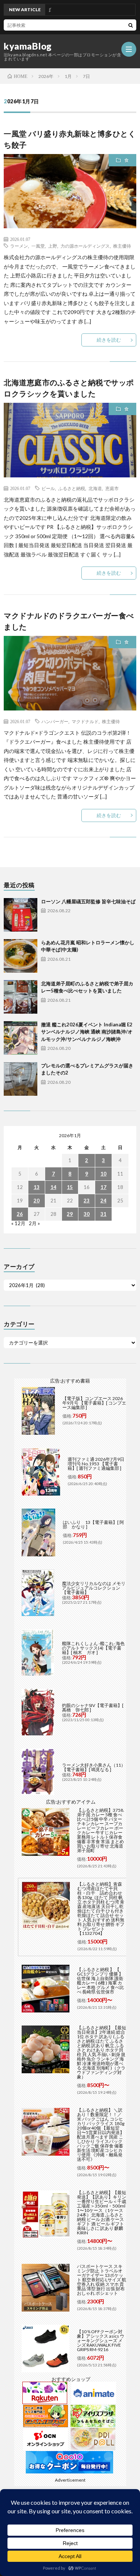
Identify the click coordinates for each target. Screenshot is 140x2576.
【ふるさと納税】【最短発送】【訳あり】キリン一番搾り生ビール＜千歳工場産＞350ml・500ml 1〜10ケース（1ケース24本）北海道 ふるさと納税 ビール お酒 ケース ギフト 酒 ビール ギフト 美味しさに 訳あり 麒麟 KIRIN (102, 2213)
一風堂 (38, 246)
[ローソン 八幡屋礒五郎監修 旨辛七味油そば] (21, 915)
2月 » (34, 1223)
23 (87, 1201)
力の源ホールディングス (85, 246)
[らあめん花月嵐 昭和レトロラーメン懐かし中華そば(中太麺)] (21, 956)
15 (70, 1187)
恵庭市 (112, 488)
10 (103, 1174)
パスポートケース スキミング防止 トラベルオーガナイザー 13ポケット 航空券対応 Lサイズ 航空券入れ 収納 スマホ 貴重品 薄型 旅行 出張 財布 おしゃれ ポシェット (102, 2280)
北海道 (95, 488)
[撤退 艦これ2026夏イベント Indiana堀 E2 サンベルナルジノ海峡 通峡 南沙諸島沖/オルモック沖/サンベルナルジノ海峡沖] (21, 1038)
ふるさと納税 (72, 488)
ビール (48, 488)
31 (103, 1214)
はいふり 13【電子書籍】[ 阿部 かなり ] (93, 1524)
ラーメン (19, 246)
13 (37, 1187)
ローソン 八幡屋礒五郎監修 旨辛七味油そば (88, 901)
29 (70, 1214)
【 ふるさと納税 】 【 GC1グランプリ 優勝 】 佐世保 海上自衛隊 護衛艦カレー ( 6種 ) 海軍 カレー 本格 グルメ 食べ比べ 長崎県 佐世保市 (100, 1981)
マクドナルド (85, 721)
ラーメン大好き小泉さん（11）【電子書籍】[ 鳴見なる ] (94, 1767)
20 (37, 1201)
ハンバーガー (55, 721)
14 (53, 1187)
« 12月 (18, 1223)
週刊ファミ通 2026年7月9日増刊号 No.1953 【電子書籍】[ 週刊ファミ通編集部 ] (96, 1464)
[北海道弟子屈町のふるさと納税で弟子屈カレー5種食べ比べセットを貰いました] (21, 997)
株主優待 (122, 246)
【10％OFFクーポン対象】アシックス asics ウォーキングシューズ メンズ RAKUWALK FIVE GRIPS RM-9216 (101, 2340)
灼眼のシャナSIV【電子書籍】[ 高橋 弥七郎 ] (93, 1708)
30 (87, 1214)
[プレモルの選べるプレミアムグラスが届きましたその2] (21, 1079)
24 (103, 1201)
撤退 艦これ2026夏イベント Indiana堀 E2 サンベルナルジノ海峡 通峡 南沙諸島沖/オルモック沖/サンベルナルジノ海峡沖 (87, 1032)
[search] (131, 25)
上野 (53, 246)
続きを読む (109, 340)
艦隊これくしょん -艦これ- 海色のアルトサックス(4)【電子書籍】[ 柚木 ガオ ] (93, 1648)
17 (103, 1187)
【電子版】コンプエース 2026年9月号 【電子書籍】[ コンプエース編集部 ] (94, 1403)
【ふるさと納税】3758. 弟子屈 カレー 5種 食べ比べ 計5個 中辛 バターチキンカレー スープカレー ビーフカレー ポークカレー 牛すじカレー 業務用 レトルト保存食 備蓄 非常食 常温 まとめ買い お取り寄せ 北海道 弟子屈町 (101, 1830)
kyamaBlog (28, 46)
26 (20, 1214)
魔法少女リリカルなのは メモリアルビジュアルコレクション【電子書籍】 (94, 1588)
